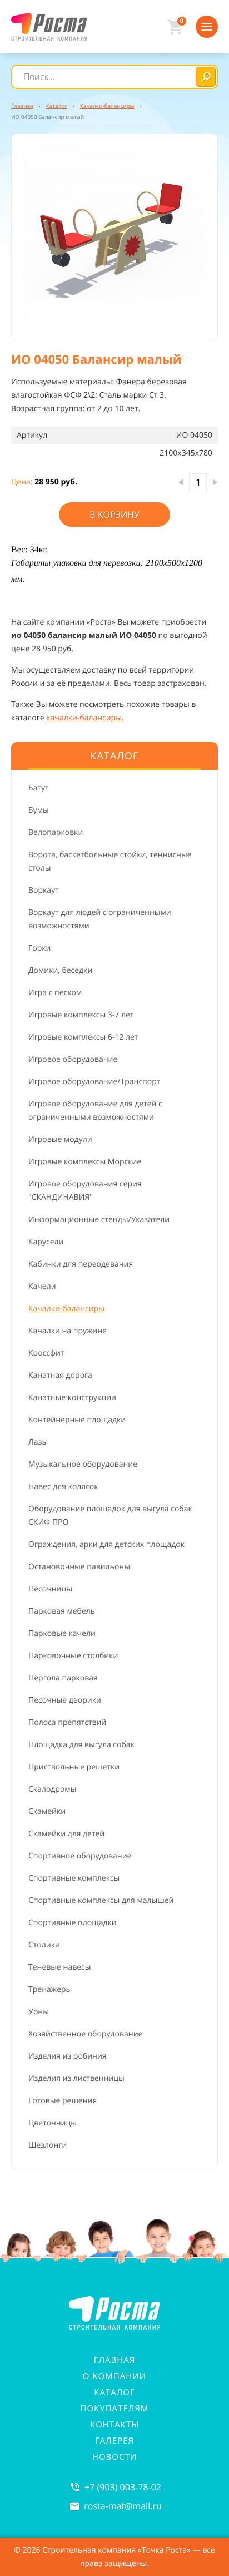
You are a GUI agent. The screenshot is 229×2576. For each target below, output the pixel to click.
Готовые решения (63, 2101)
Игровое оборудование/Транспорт (94, 1082)
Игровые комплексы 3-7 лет (81, 1015)
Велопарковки (56, 832)
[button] (114, 237)
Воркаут (44, 890)
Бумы (39, 810)
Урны (39, 2012)
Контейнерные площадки (77, 1420)
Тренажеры (50, 1989)
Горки (39, 948)
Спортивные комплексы (74, 1878)
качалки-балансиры (84, 718)
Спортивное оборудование (80, 1856)
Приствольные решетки (74, 1767)
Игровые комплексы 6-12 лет (83, 1037)
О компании (114, 2376)
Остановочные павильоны (79, 1567)
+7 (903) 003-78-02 (123, 2487)
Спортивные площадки (73, 1923)
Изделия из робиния (68, 2056)
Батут (39, 788)
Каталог (114, 2392)
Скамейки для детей (66, 1834)
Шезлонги (48, 2145)
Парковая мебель (62, 1611)
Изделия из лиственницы (76, 2078)
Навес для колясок (63, 1487)
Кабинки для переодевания (81, 1264)
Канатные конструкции (72, 1398)
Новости (114, 2457)
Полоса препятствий (67, 1722)
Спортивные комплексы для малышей (101, 1900)
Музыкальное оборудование (83, 1464)
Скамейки (47, 1811)
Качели (42, 1286)
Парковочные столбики (73, 1656)
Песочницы (50, 1589)
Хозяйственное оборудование (85, 2034)
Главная (115, 2360)
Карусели (46, 1242)
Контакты (114, 2425)
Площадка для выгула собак (81, 1745)
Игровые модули (60, 1139)
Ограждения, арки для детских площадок (106, 1544)
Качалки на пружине (68, 1331)
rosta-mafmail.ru (123, 2506)
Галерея (114, 2441)
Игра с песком (55, 993)
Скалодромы (52, 1789)
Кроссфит (46, 1353)
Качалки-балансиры (66, 1309)
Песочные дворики (65, 1700)
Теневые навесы (60, 1967)
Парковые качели (62, 1633)
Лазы (38, 1442)
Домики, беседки (60, 970)
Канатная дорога (60, 1375)
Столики (44, 1945)
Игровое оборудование (73, 1059)
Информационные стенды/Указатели (99, 1220)
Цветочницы (53, 2123)
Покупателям (115, 2409)
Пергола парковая (63, 1678)
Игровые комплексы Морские (85, 1162)
